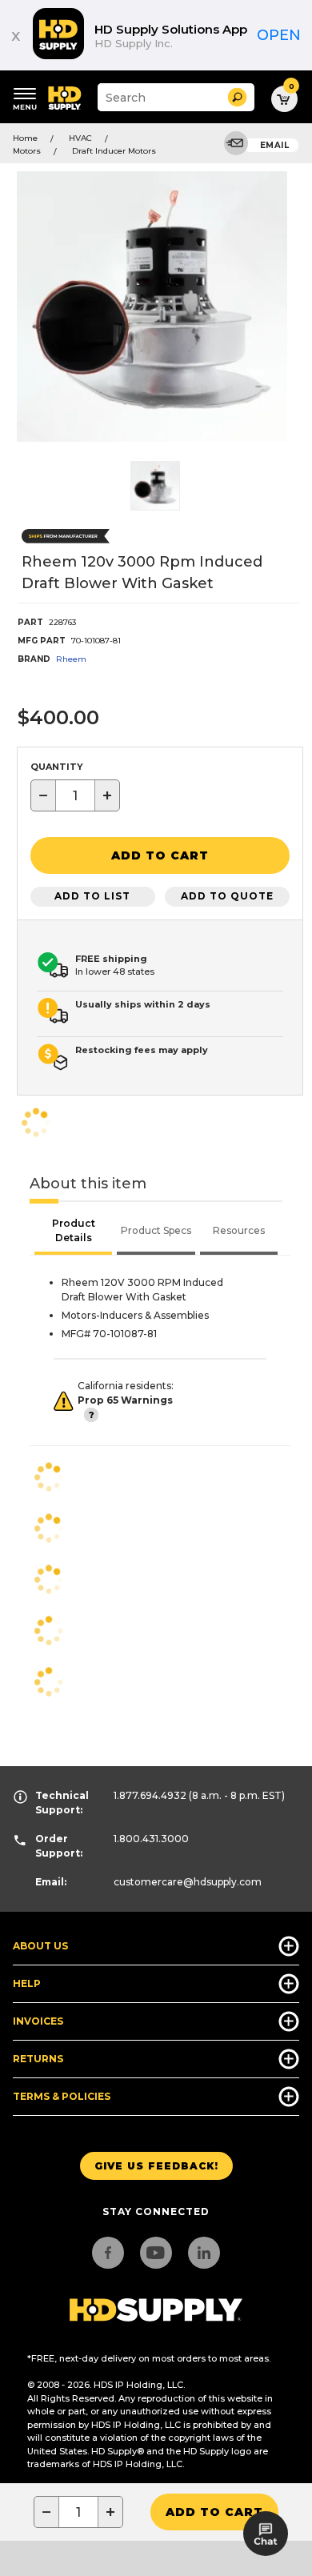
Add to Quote (227, 896)
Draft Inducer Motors (114, 151)
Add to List (92, 896)
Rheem (71, 659)
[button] (237, 97)
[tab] (73, 1232)
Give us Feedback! (156, 2166)
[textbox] (75, 795)
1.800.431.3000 (151, 1839)
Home (25, 138)
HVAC (80, 138)
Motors (27, 151)
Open (279, 35)
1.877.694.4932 (150, 1795)
